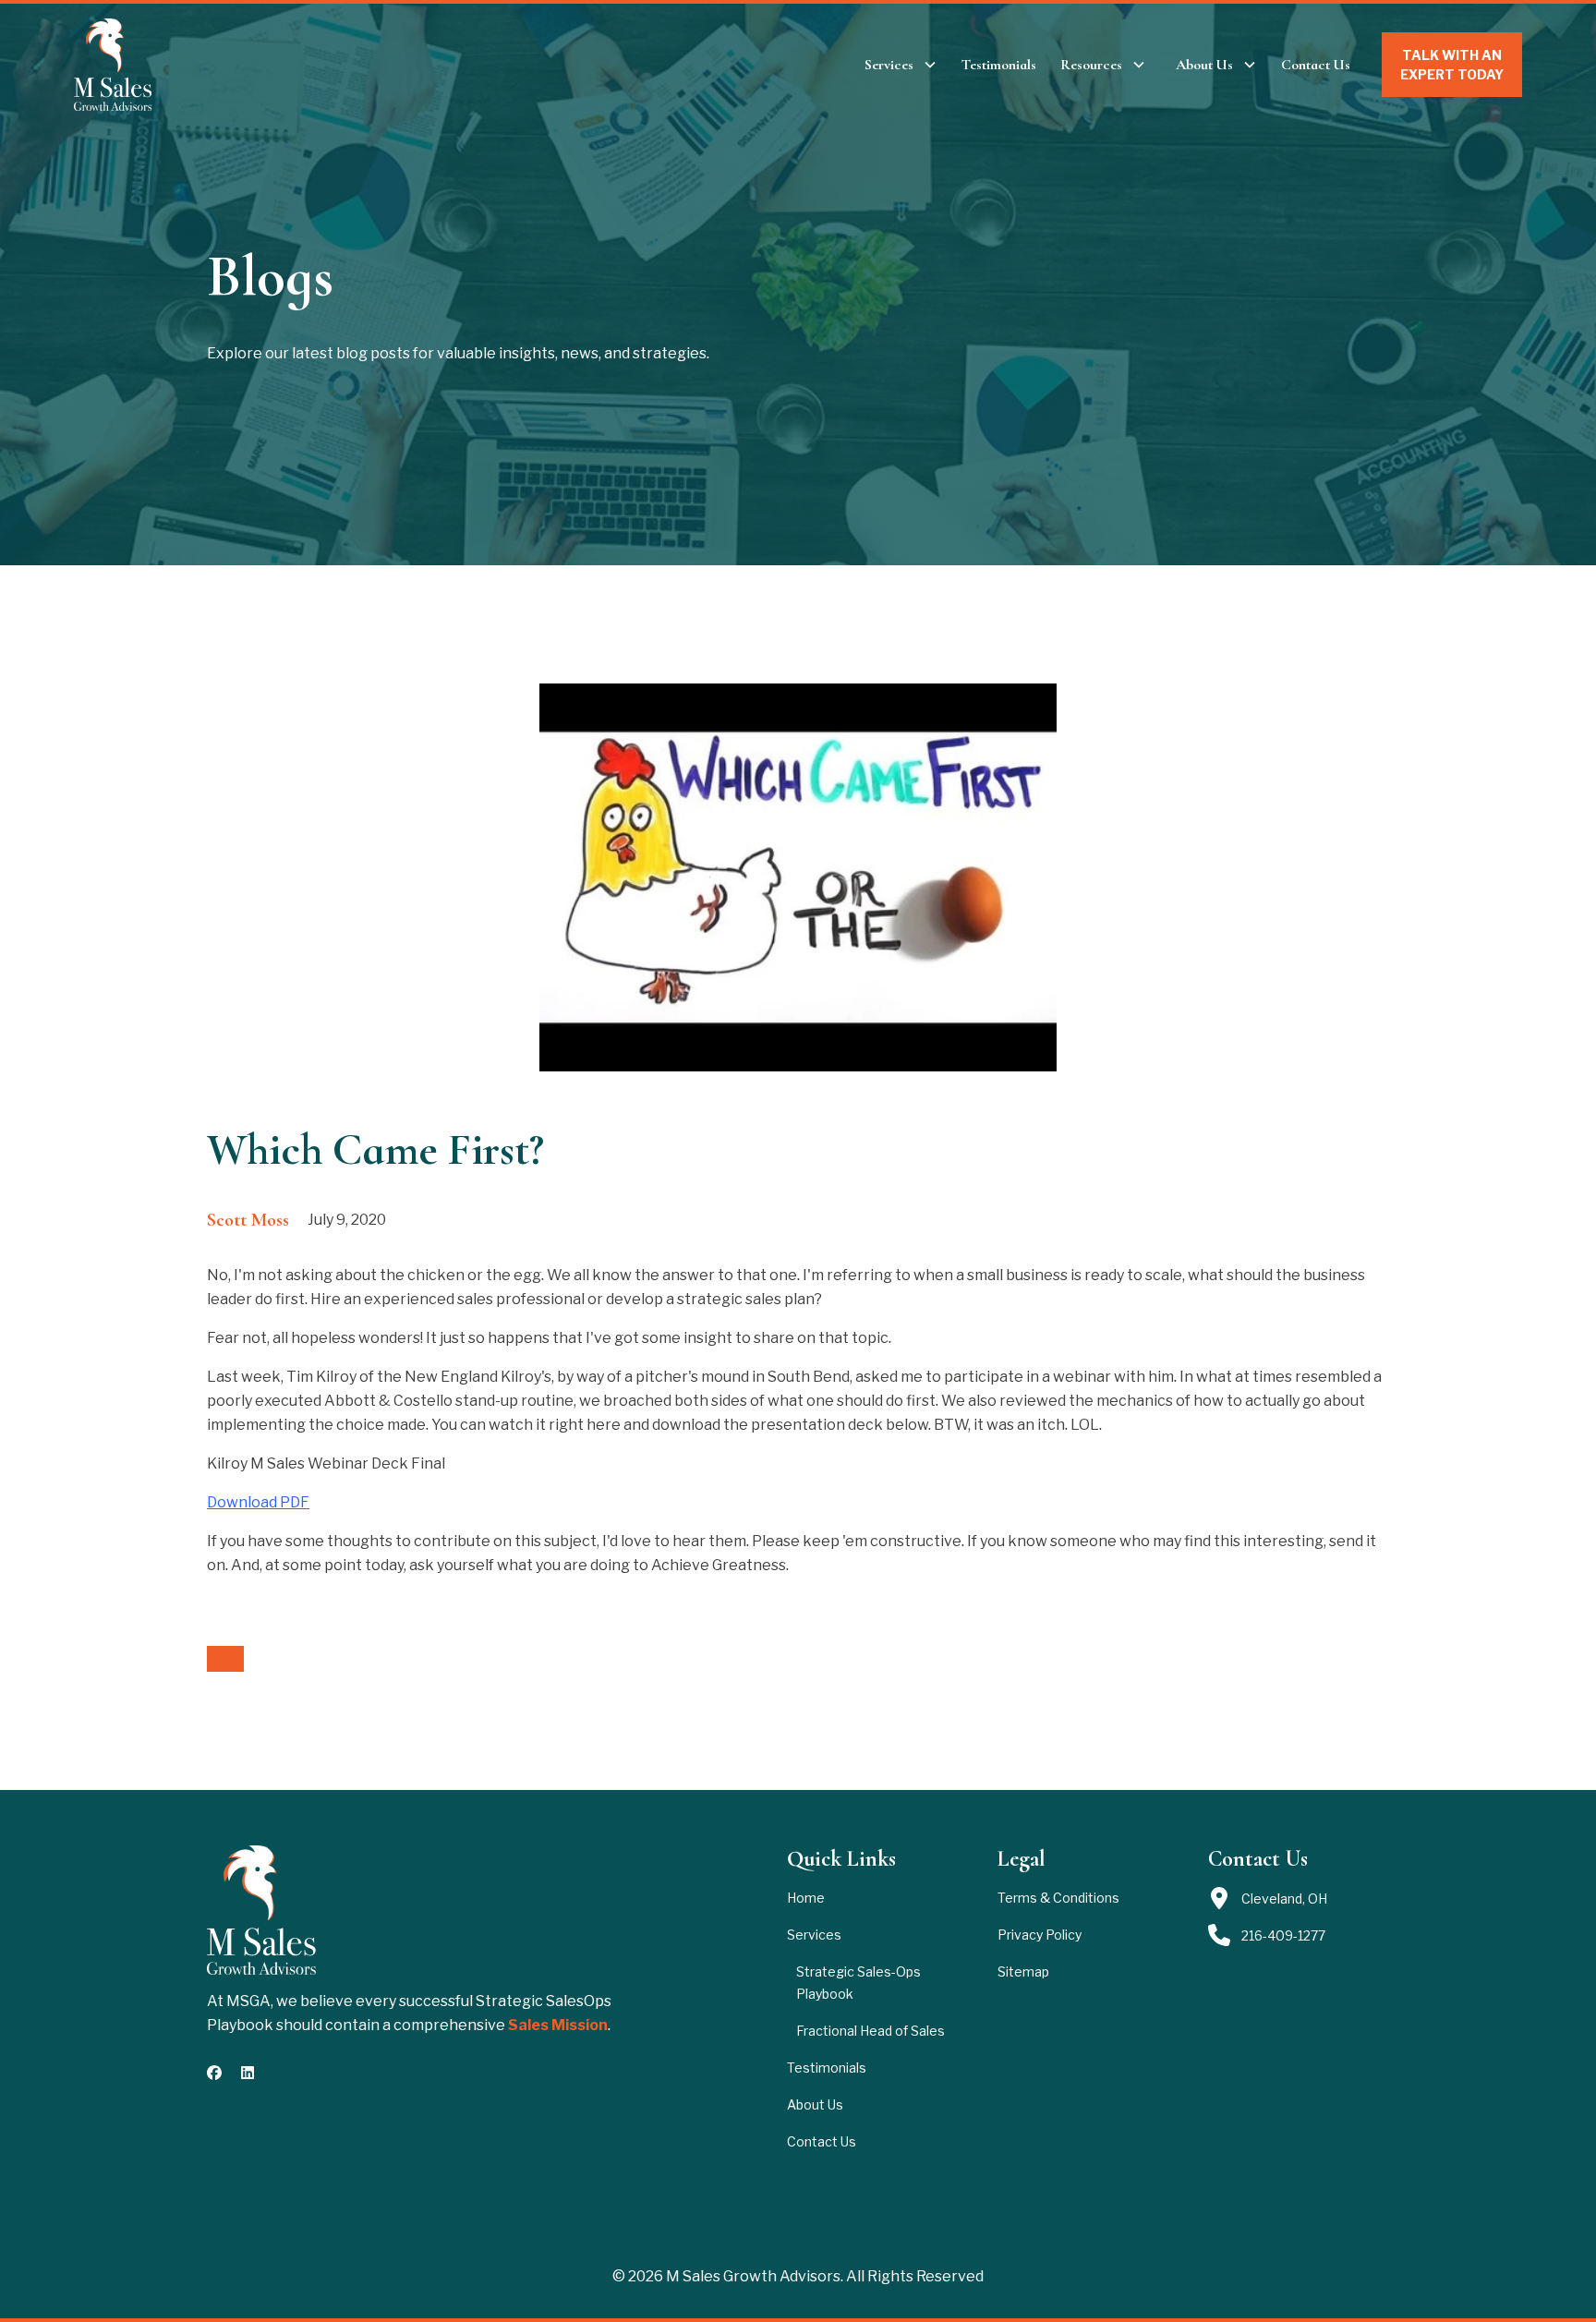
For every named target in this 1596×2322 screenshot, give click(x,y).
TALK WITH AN (1452, 65)
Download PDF (258, 1502)
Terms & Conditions (1058, 1898)
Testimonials (999, 65)
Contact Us (1316, 65)
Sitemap (1023, 1971)
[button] (901, 65)
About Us (815, 2104)
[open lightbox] (798, 877)
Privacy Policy (1040, 1935)
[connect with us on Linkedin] (248, 2073)
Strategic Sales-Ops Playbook (858, 1983)
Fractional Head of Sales (871, 2031)
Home (806, 1898)
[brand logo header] (113, 65)
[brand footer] (261, 1910)
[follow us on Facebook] (214, 2073)
